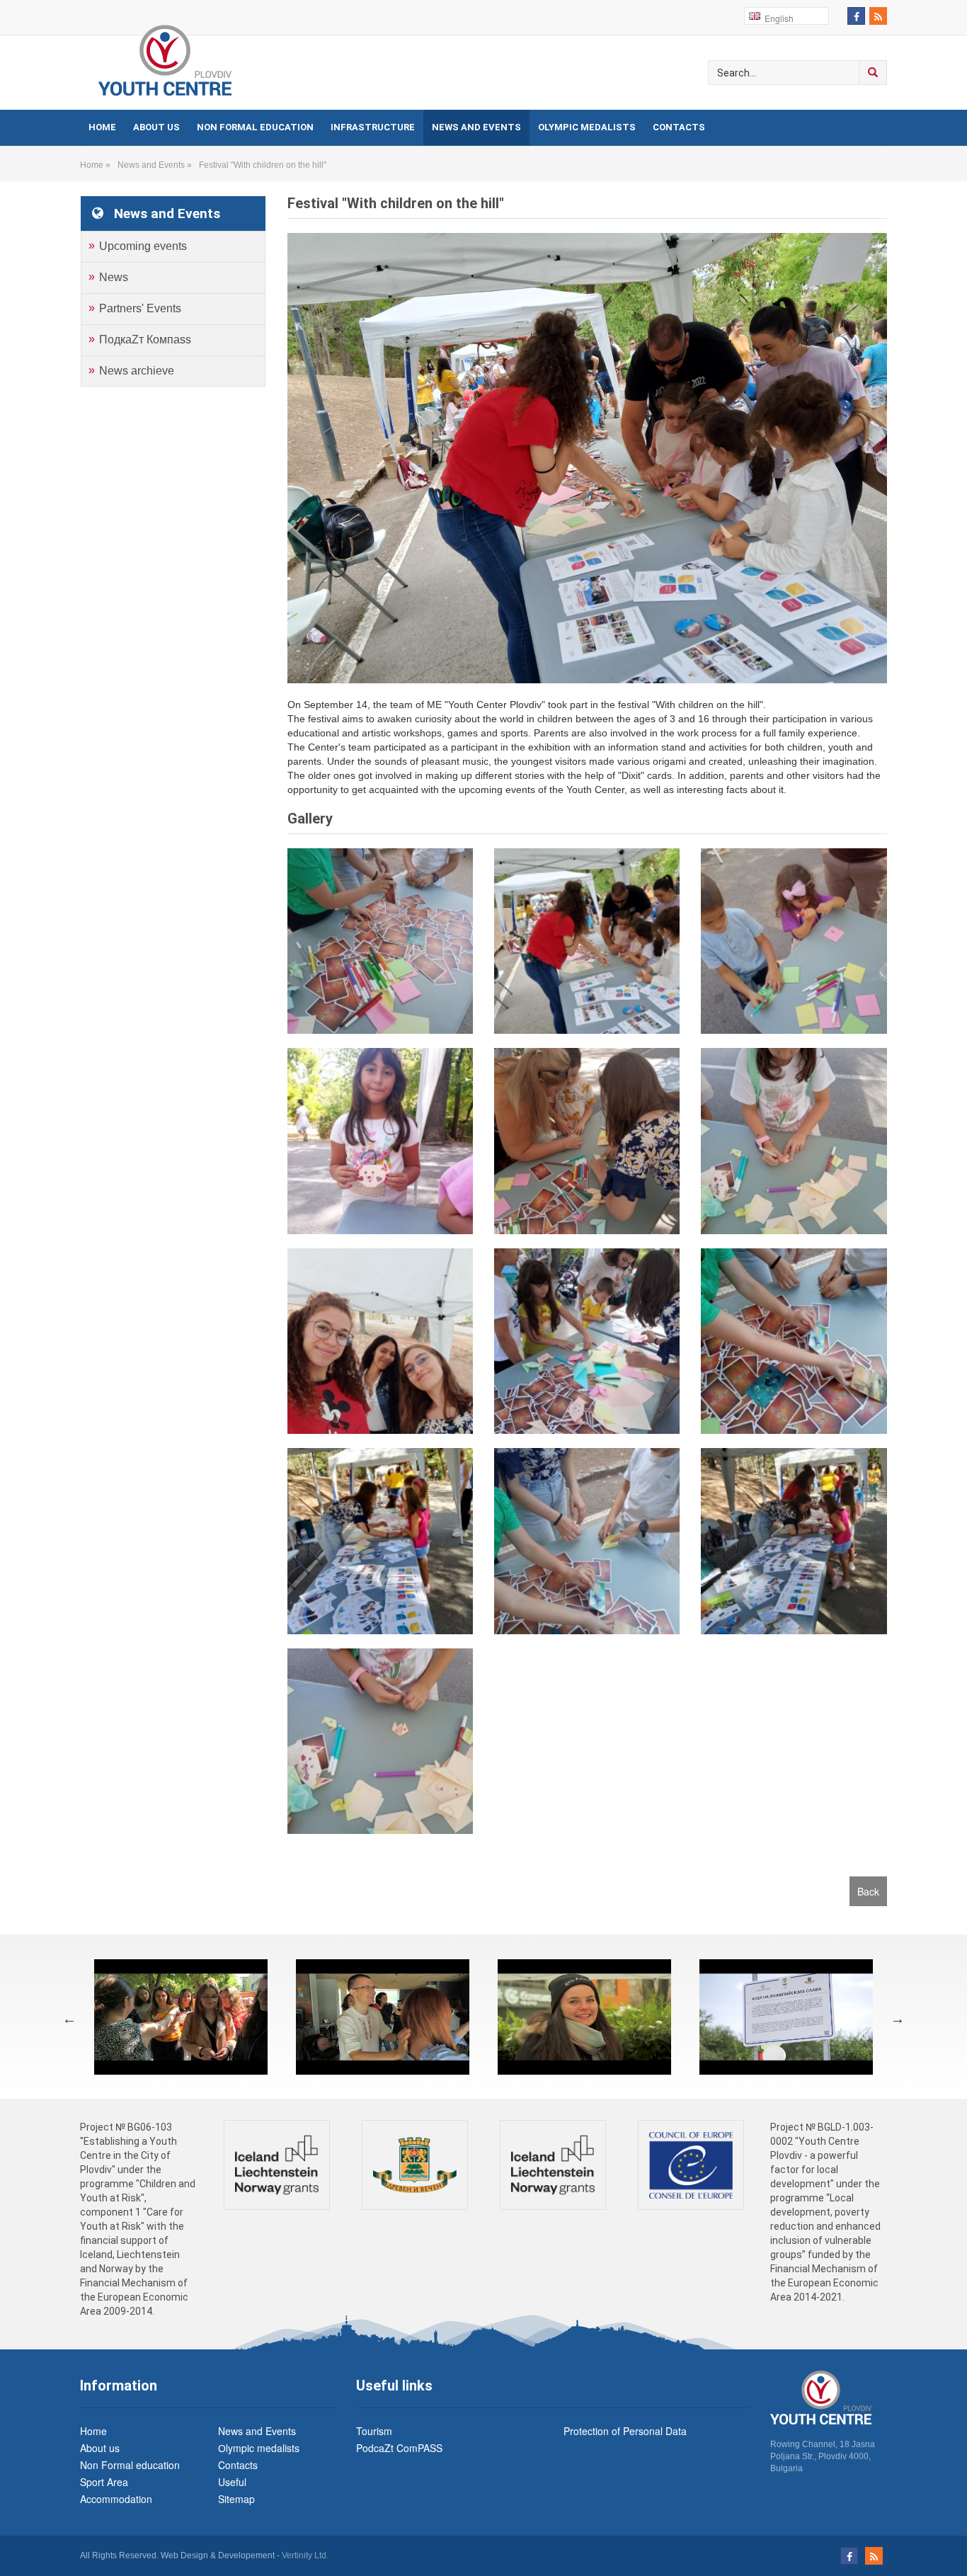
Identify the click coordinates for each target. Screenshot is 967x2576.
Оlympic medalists (587, 127)
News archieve (137, 371)
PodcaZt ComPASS (399, 2448)
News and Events (476, 127)
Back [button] (868, 1891)
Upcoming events (143, 246)
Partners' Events (140, 308)
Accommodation (116, 2499)
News (114, 277)
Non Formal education (255, 127)
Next (898, 2019)
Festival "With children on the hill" (263, 165)
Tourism (374, 2431)
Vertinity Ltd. (305, 2555)
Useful (232, 2482)
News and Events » (157, 165)
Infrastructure (373, 127)
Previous (69, 2019)
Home (102, 127)
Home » (97, 165)
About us (156, 127)
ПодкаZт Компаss (145, 340)
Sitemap (236, 2499)
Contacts (679, 127)
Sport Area (104, 2482)
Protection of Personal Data (625, 2431)
